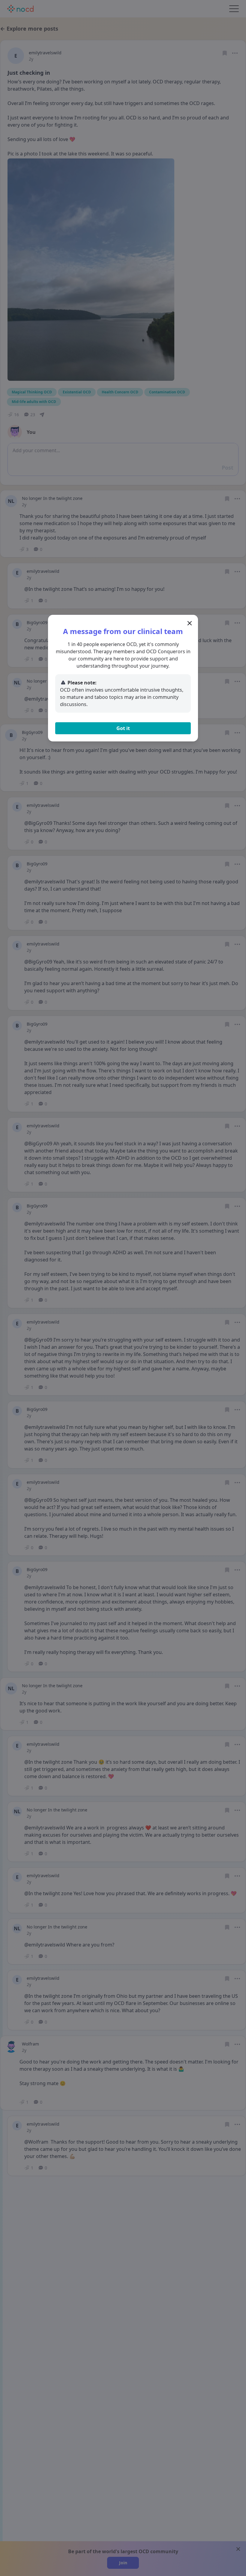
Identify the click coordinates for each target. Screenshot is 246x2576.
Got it (123, 728)
